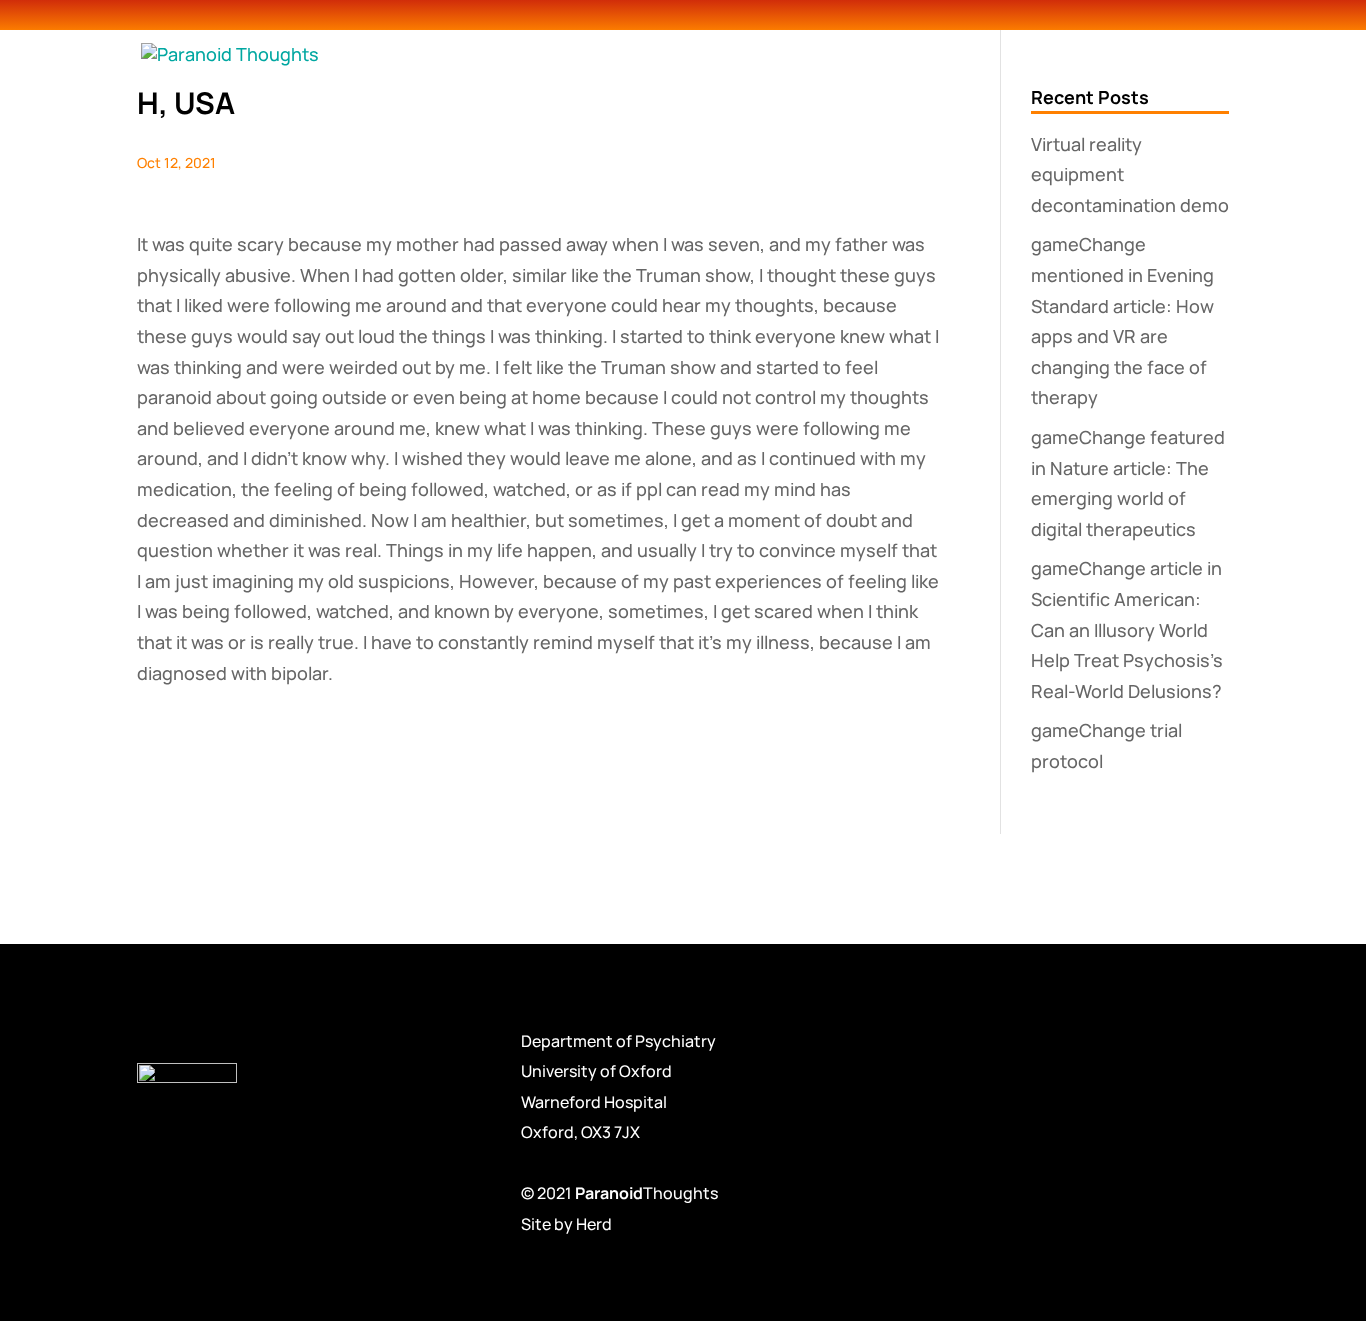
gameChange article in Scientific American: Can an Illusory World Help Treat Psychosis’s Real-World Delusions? (1127, 629)
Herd (594, 1224)
